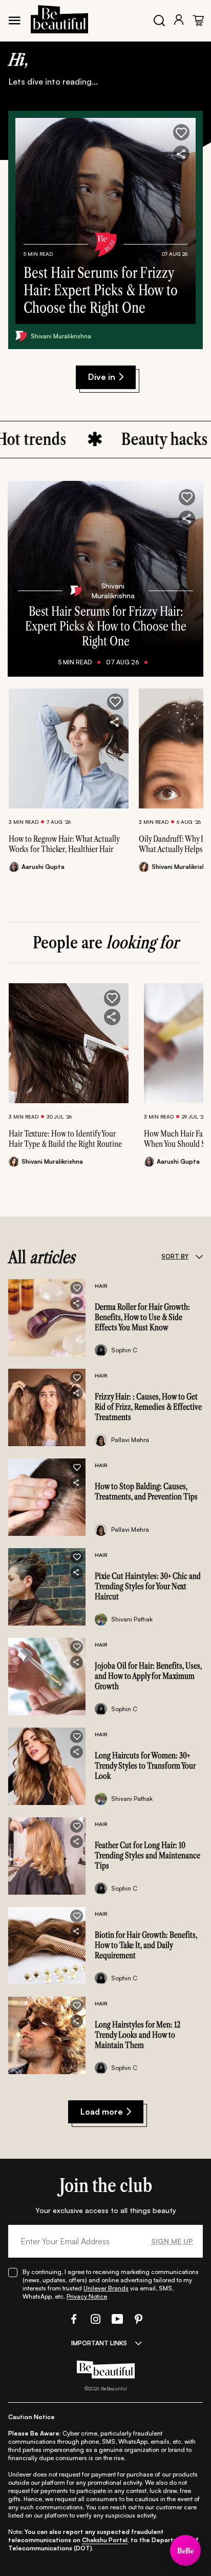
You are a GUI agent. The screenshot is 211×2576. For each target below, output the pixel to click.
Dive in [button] (102, 377)
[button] (181, 132)
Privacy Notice (87, 2296)
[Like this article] (115, 702)
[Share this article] (115, 722)
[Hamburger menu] (14, 21)
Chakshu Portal (105, 2540)
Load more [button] (102, 2112)
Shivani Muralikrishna (61, 336)
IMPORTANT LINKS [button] (99, 2343)
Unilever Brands (106, 2288)
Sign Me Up (172, 2241)
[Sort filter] (199, 1256)
